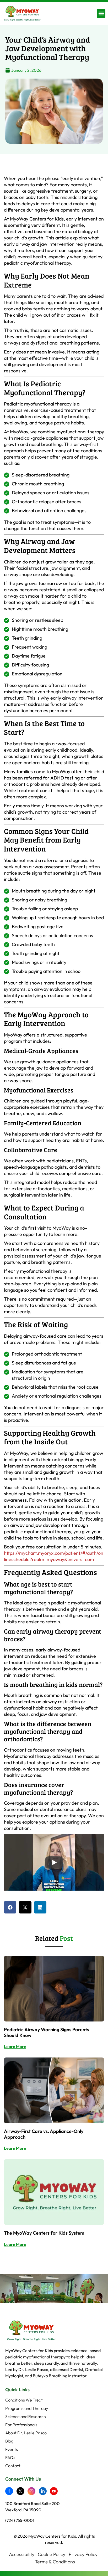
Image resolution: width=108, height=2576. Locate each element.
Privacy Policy (83, 2554)
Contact (13, 2466)
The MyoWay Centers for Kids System (44, 2233)
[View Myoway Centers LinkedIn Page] (44, 2491)
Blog (9, 2441)
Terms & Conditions (55, 2562)
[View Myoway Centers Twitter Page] (22, 2491)
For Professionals (21, 2425)
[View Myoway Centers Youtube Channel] (55, 2491)
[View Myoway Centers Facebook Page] (11, 2491)
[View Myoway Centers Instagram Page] (33, 2491)
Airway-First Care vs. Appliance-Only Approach (44, 2134)
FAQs (10, 2458)
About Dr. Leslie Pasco (26, 2433)
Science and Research (26, 2417)
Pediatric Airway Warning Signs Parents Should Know (47, 2032)
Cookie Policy (52, 2554)
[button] (101, 14)
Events (12, 2449)
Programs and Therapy (27, 2408)
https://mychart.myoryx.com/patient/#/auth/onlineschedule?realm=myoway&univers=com (54, 1556)
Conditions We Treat (24, 2400)
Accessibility (22, 2554)
